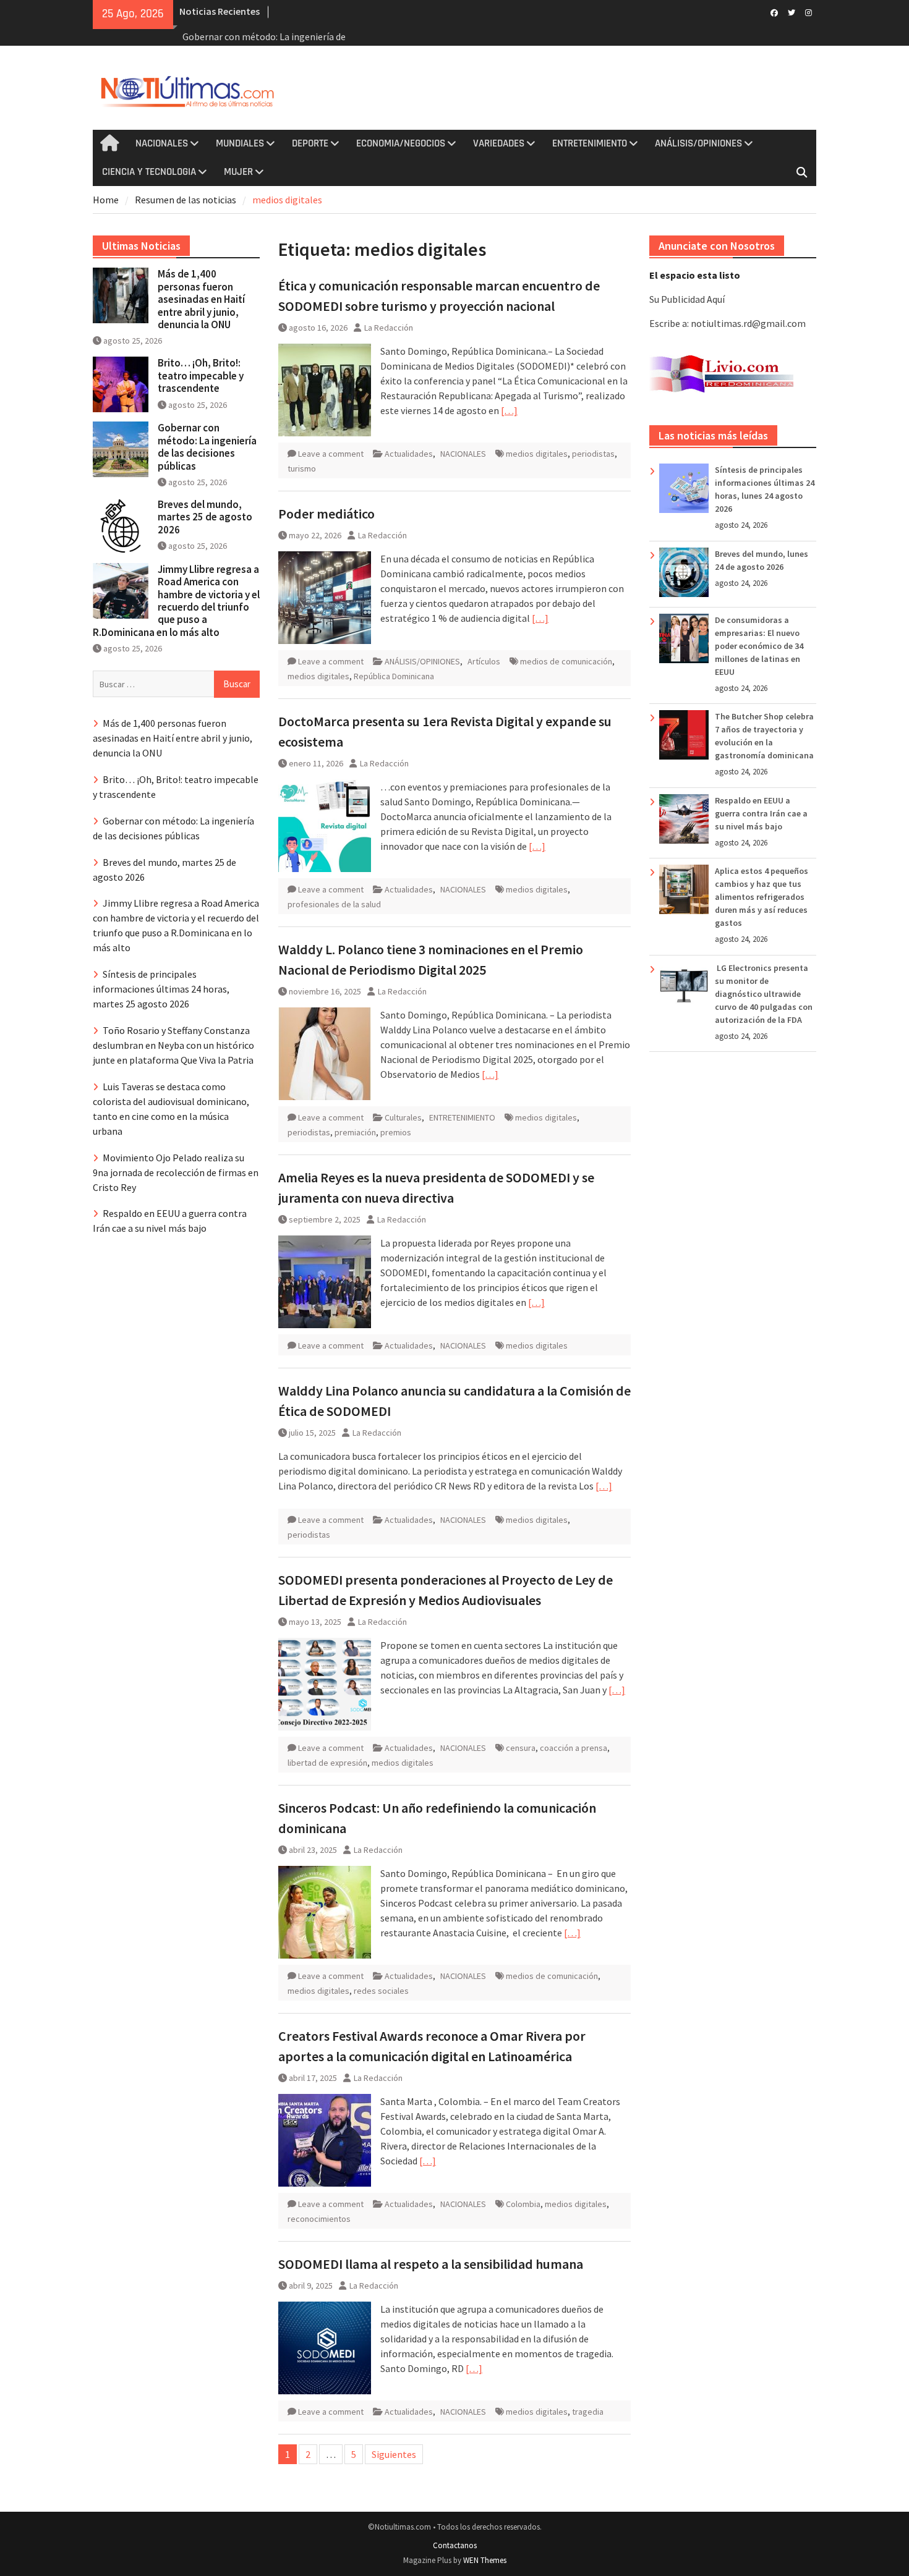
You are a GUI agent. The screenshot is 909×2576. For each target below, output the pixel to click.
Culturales (403, 1117)
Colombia (523, 2204)
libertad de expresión (327, 1763)
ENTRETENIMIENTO (590, 143)
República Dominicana (394, 676)
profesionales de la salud (334, 904)
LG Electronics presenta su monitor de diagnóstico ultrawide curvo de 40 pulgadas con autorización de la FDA (764, 994)
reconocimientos (319, 2219)
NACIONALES (162, 143)
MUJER (238, 172)
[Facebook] (774, 12)
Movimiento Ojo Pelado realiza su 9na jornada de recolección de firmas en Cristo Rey (176, 1172)
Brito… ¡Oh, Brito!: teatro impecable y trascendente (201, 375)
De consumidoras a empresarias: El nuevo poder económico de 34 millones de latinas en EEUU (759, 646)
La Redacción (389, 328)
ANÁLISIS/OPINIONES (698, 143)
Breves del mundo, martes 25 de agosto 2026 (205, 517)
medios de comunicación (566, 661)
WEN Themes (485, 2560)
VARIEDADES (499, 143)
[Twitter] (791, 12)
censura (521, 1748)
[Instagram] (809, 12)
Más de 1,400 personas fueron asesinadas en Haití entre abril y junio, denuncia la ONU (201, 299)
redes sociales (381, 1991)
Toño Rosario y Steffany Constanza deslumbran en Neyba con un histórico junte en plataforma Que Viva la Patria (173, 1045)
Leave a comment (331, 454)
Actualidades (409, 454)
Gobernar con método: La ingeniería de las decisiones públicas (207, 447)
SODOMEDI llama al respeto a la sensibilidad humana (431, 2264)
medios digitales (537, 454)
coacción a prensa (574, 1748)
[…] (509, 410)
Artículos (484, 661)
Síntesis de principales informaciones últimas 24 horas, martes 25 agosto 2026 (161, 989)
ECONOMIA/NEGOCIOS (401, 143)
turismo (302, 468)
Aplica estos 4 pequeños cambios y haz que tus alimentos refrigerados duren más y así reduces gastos (762, 897)
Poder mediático (326, 514)
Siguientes (394, 2454)
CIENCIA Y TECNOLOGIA (149, 172)
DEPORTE (310, 143)
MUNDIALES (240, 143)
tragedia (588, 2412)
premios (396, 1132)
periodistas (593, 454)
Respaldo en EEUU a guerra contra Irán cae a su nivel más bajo (761, 813)
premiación (355, 1132)
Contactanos (455, 2545)
